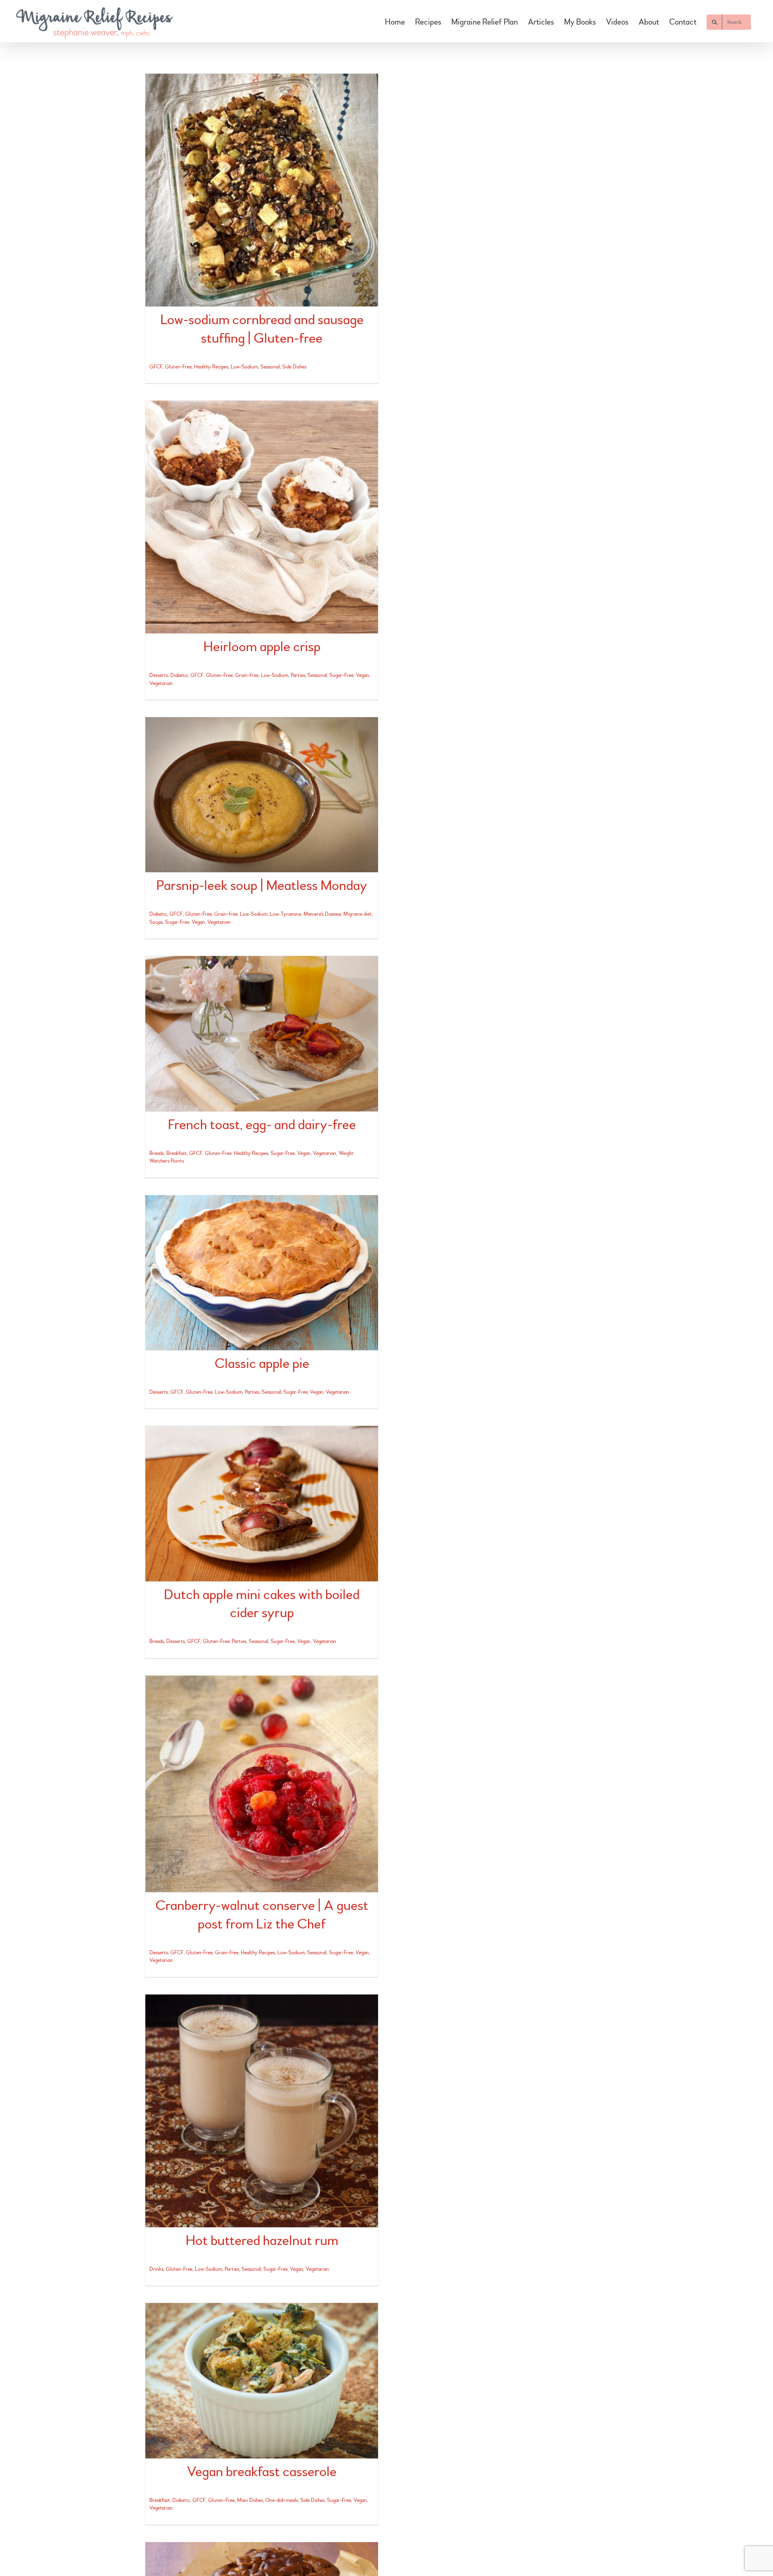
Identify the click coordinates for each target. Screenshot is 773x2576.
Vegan (363, 675)
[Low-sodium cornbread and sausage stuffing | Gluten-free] (262, 190)
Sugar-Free (341, 675)
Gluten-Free (178, 367)
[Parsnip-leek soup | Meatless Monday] (262, 795)
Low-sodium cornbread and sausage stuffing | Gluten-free (262, 329)
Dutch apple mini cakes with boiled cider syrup (262, 1604)
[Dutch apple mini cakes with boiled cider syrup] (262, 1503)
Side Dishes (294, 367)
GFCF (156, 367)
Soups (156, 922)
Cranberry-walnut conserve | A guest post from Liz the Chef (262, 1915)
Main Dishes (250, 2500)
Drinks (156, 2269)
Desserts (159, 675)
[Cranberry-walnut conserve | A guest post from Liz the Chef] (262, 1784)
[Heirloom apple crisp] (262, 517)
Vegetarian (161, 683)
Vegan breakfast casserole (262, 2472)
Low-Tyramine (285, 914)
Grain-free (247, 675)
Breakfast (177, 1153)
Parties (298, 675)
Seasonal (270, 367)
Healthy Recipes (211, 367)
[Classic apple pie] (262, 1273)
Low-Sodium (244, 367)
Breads (157, 1153)
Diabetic (179, 675)
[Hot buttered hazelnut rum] (262, 2111)
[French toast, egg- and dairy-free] (262, 1034)
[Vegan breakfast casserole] (262, 2380)
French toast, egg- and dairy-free (262, 1125)
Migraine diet (358, 914)
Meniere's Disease (322, 914)
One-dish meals (282, 2500)
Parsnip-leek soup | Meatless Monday (262, 886)
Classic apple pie (262, 1364)
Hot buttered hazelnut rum (262, 2241)
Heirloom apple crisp (262, 647)
